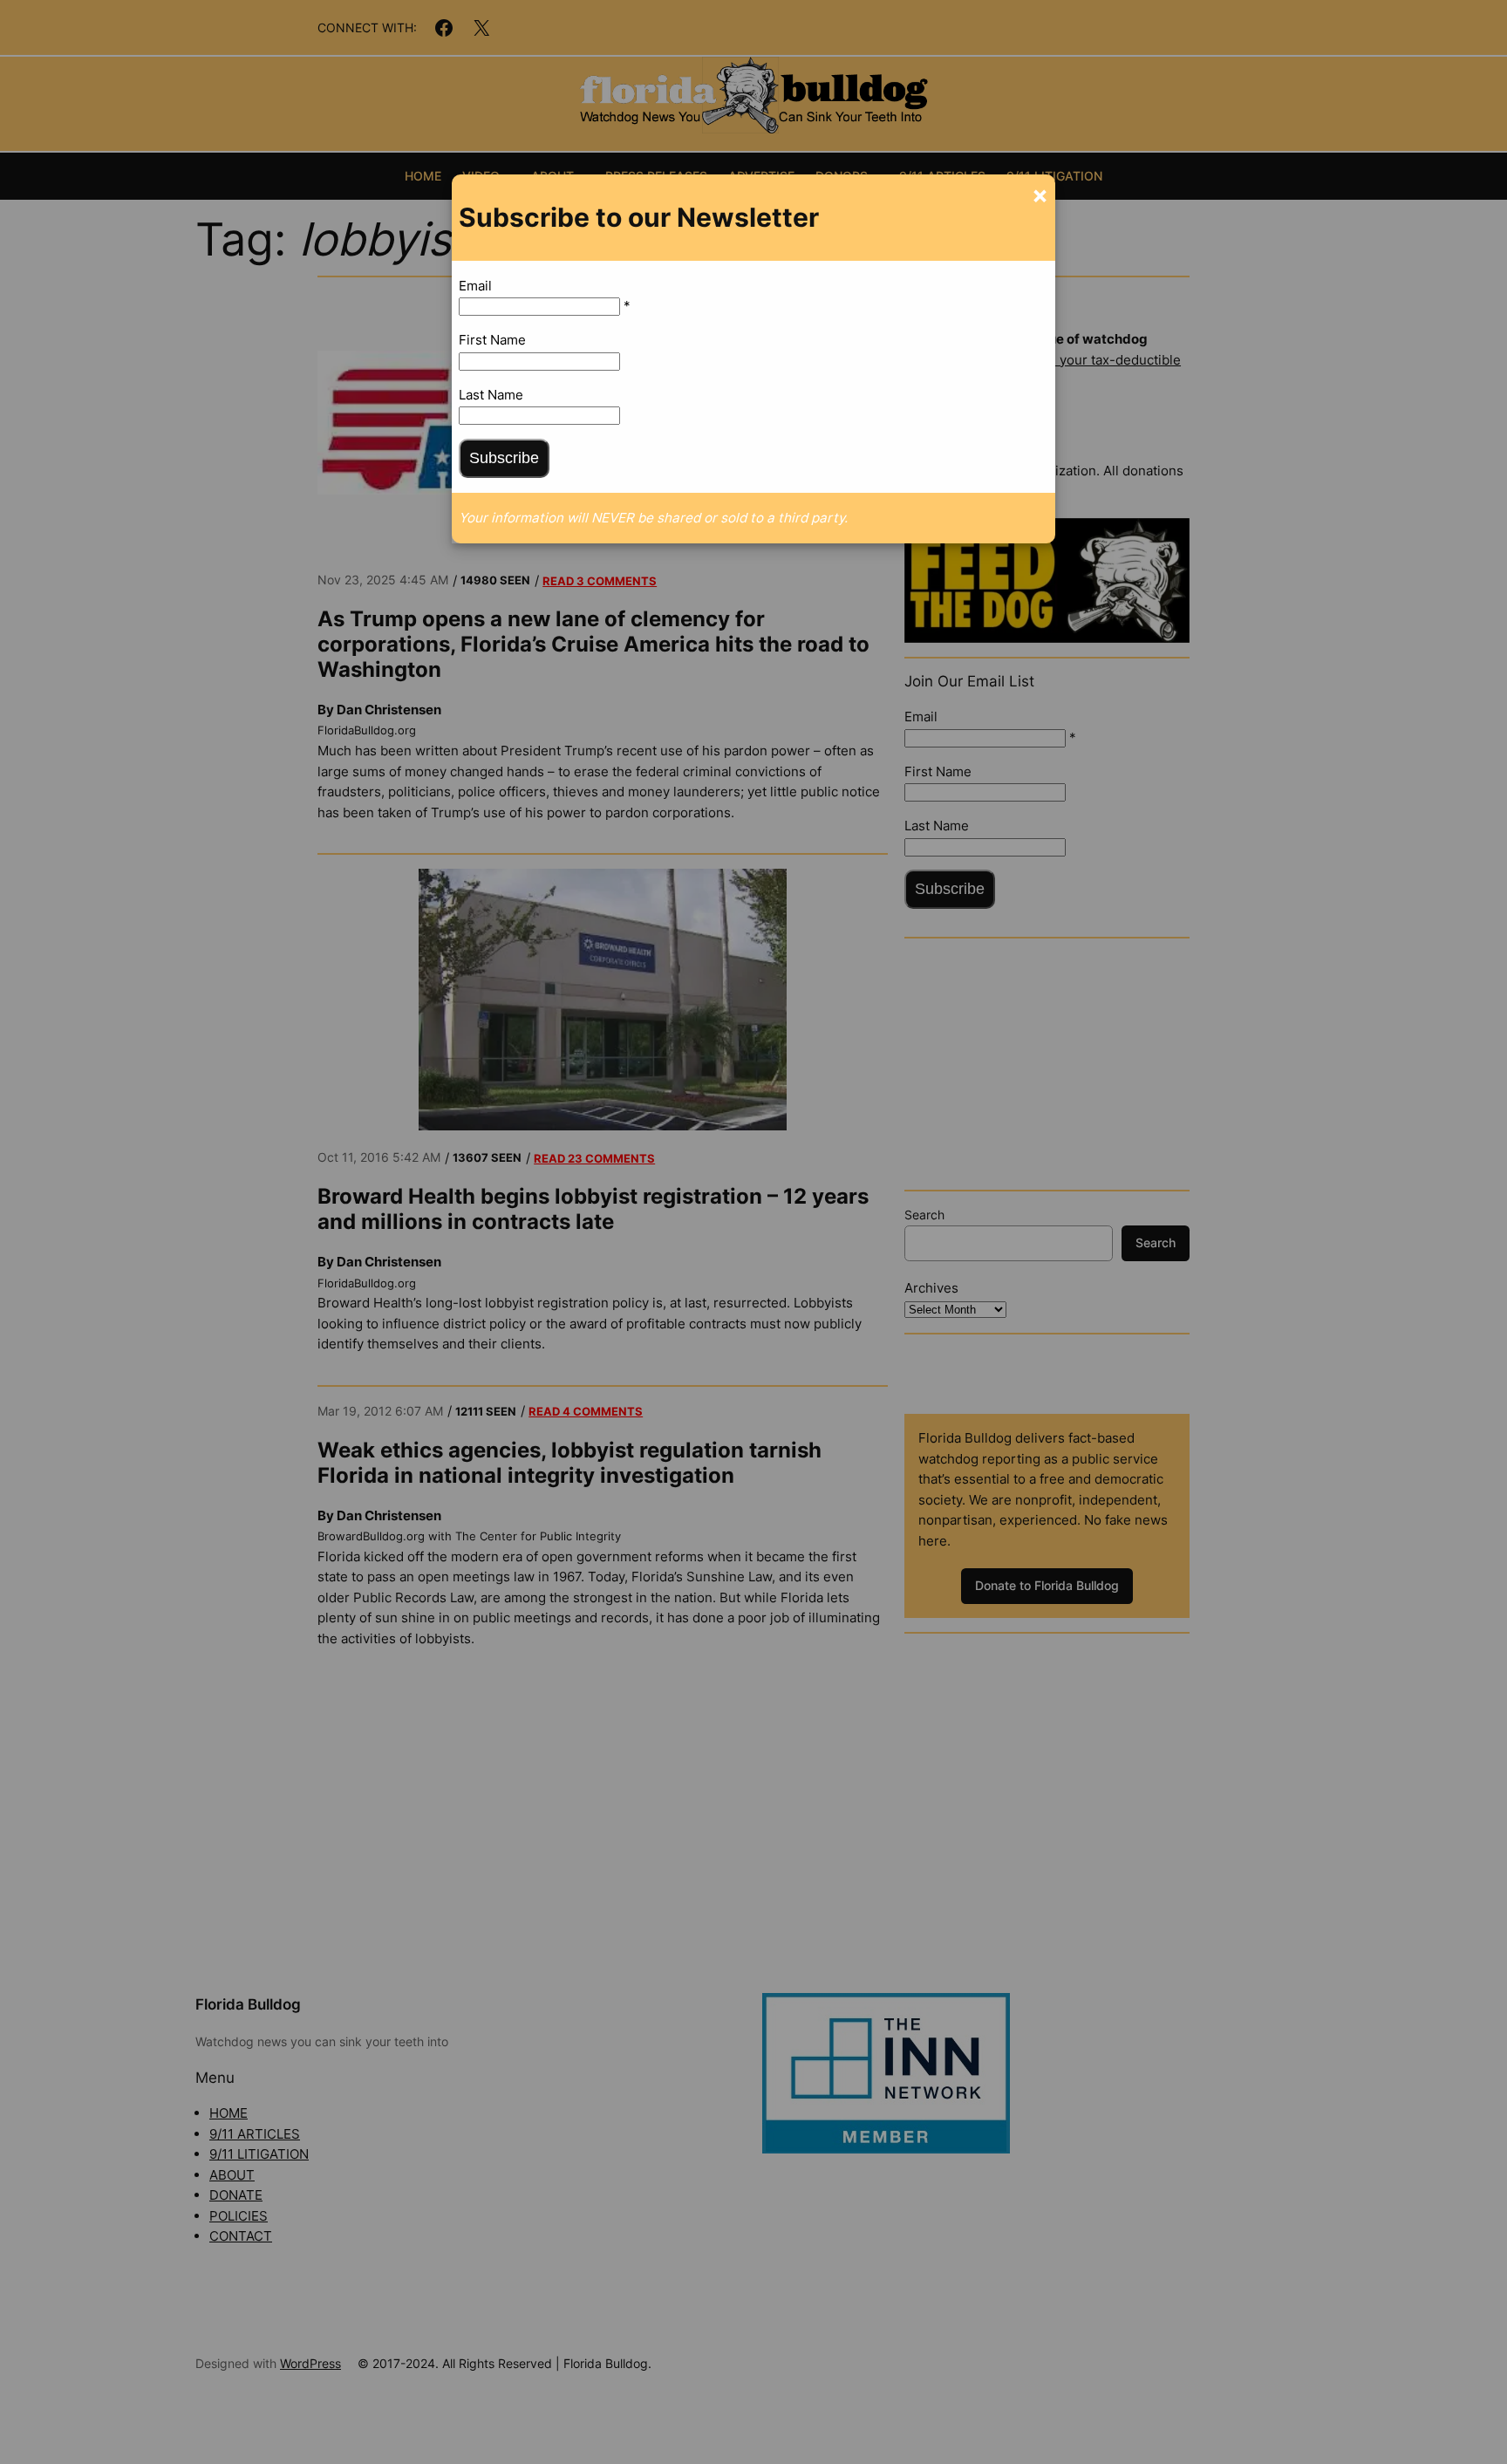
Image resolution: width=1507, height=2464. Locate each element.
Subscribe (504, 458)
